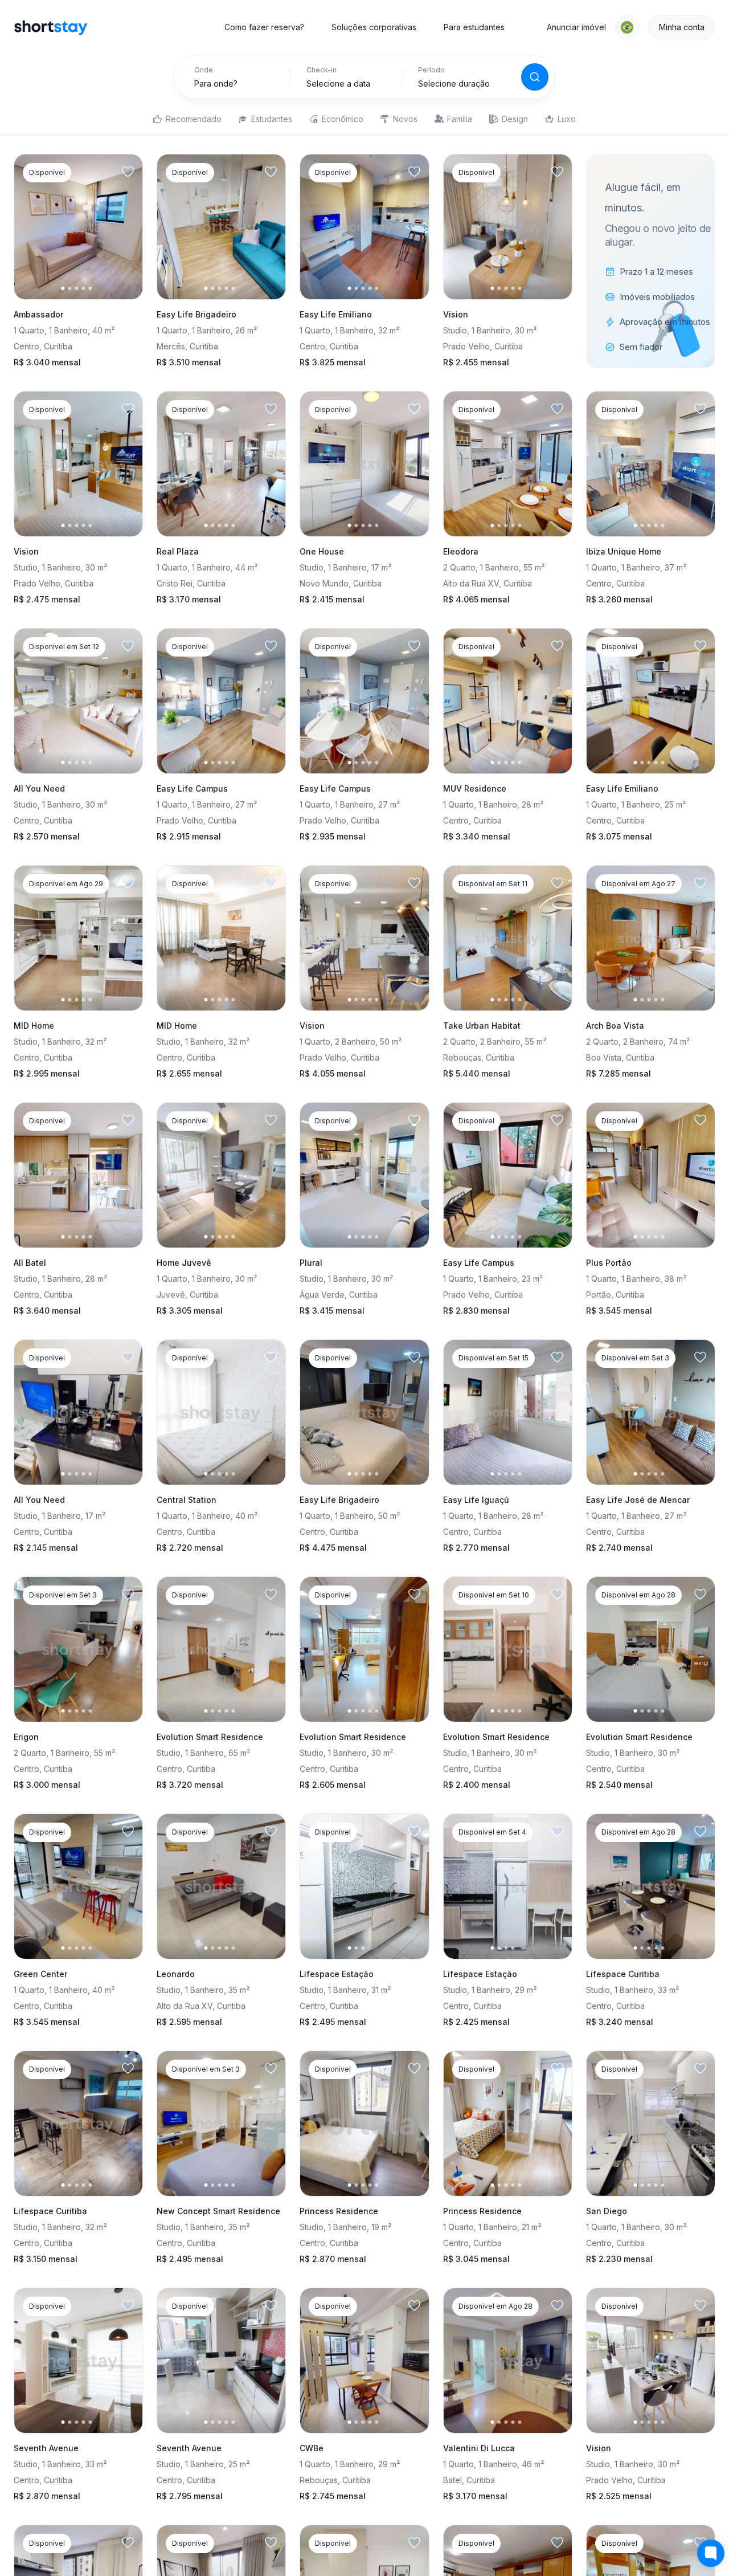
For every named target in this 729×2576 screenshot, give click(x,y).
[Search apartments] (535, 77)
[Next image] (124, 227)
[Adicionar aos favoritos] (128, 172)
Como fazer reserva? (264, 27)
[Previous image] (32, 227)
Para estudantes (474, 27)
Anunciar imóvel (576, 27)
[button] (627, 27)
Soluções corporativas (374, 27)
